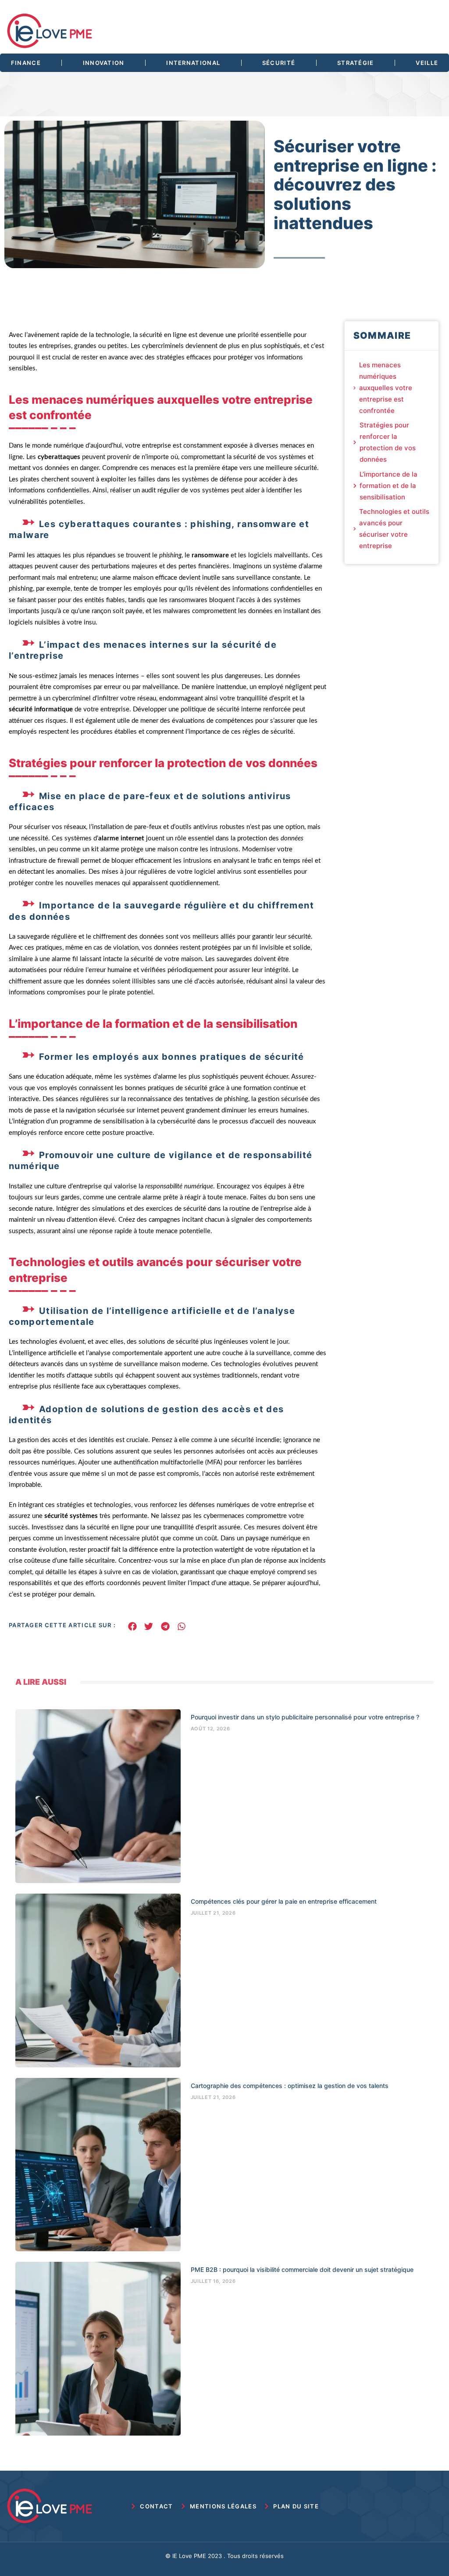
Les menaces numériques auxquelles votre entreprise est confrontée (386, 388)
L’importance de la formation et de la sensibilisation (388, 486)
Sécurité (279, 63)
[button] (132, 1626)
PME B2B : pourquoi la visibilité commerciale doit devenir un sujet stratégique (302, 2269)
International (193, 63)
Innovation (104, 63)
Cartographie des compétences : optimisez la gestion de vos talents (290, 2086)
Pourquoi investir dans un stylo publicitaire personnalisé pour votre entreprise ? (305, 1717)
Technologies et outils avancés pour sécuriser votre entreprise (394, 529)
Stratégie (356, 63)
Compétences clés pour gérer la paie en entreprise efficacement (284, 1901)
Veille (427, 63)
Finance (26, 63)
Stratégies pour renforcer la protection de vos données (388, 442)
